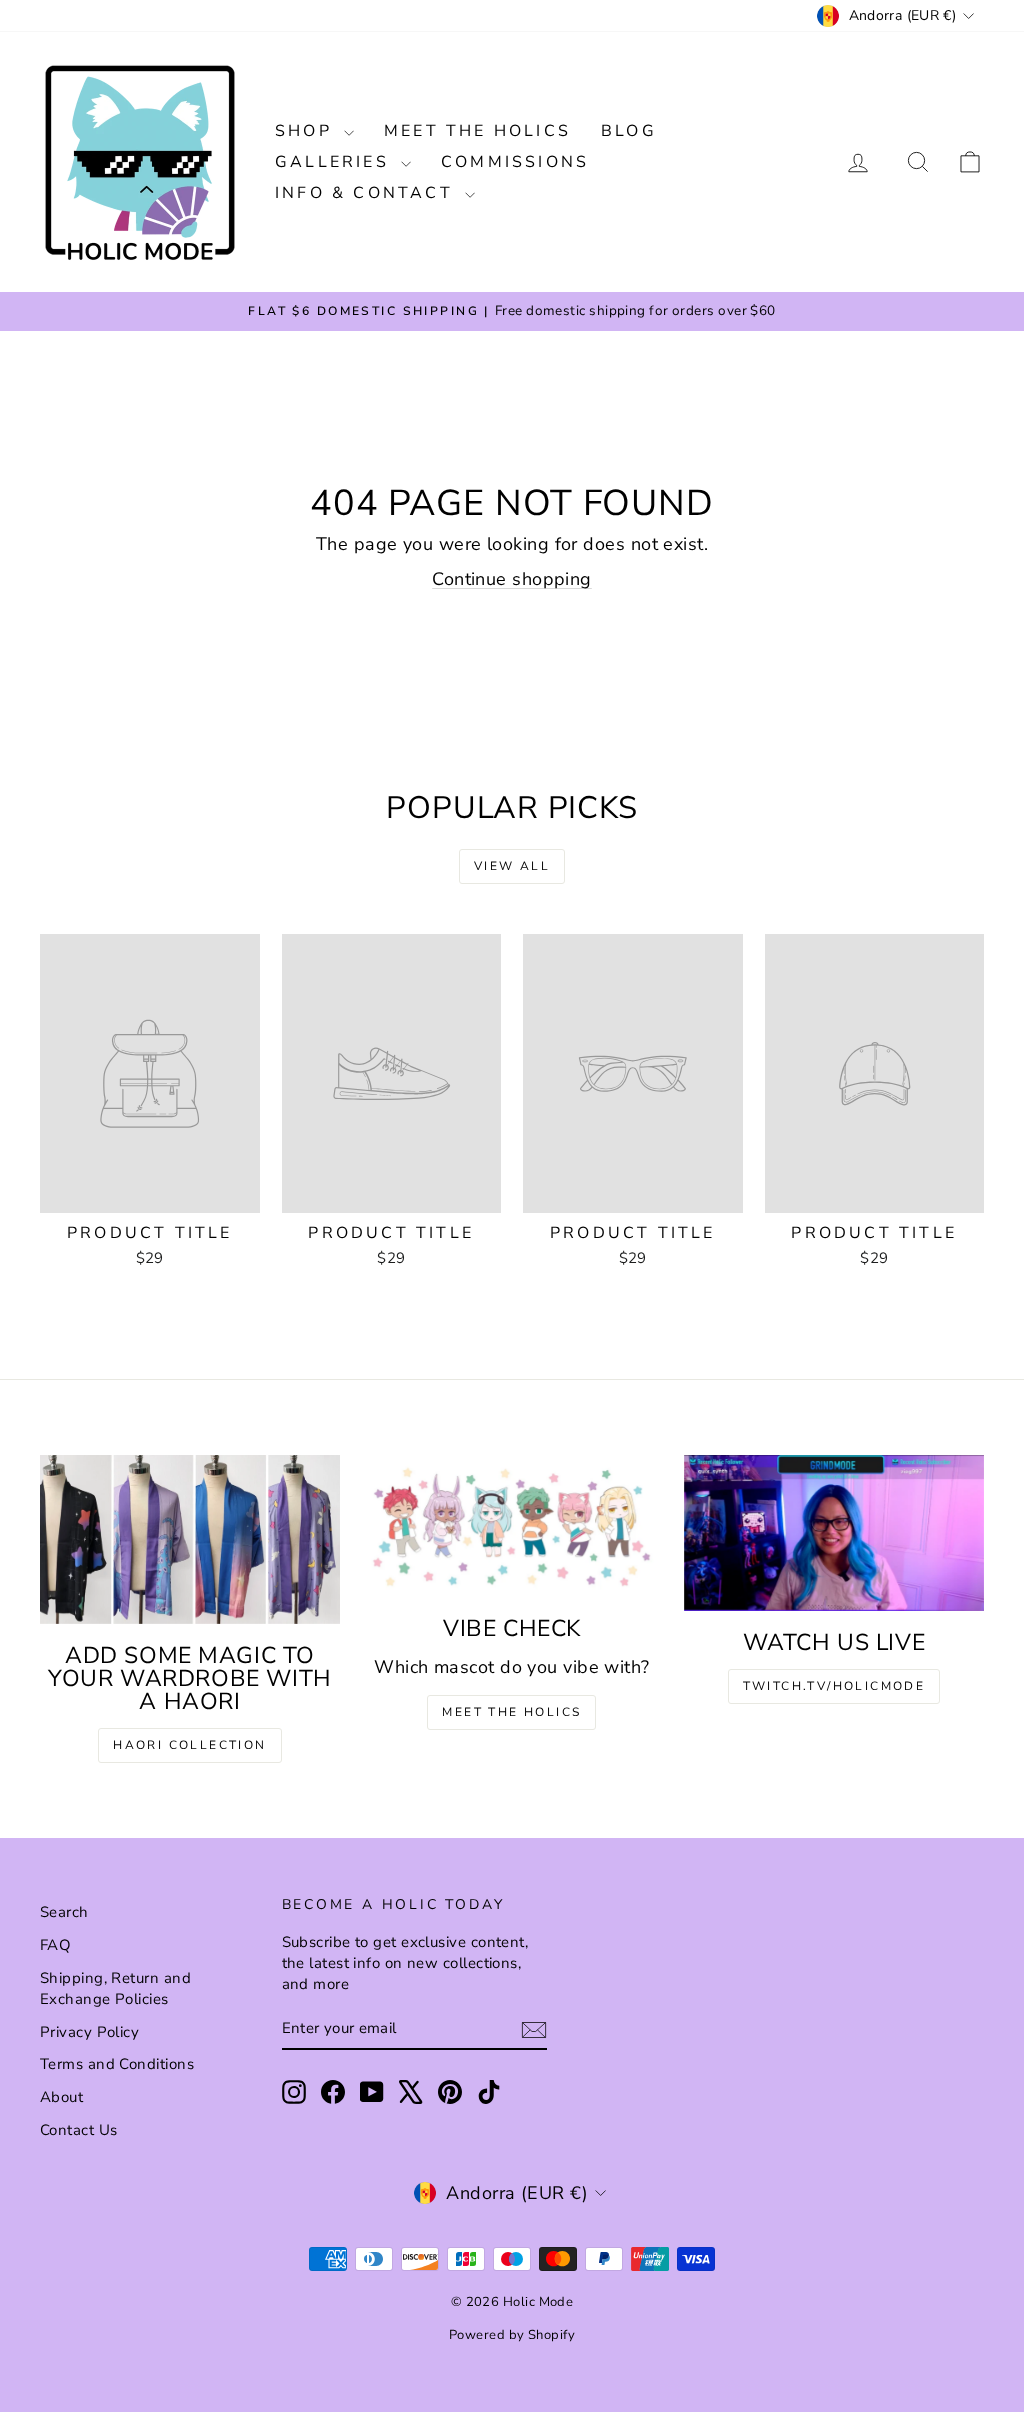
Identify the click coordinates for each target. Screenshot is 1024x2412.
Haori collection (189, 1745)
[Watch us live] (834, 1533)
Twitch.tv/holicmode (834, 1686)
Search (64, 1912)
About (61, 2097)
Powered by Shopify (512, 2335)
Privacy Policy (89, 2032)
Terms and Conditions (117, 2064)
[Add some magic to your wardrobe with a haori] (190, 1539)
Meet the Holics (477, 131)
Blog (629, 131)
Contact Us (79, 2130)
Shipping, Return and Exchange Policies (115, 1988)
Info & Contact (367, 193)
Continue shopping (512, 579)
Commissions (515, 162)
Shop (307, 131)
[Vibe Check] (512, 1526)
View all (512, 866)
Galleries (335, 162)
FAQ (55, 1945)
